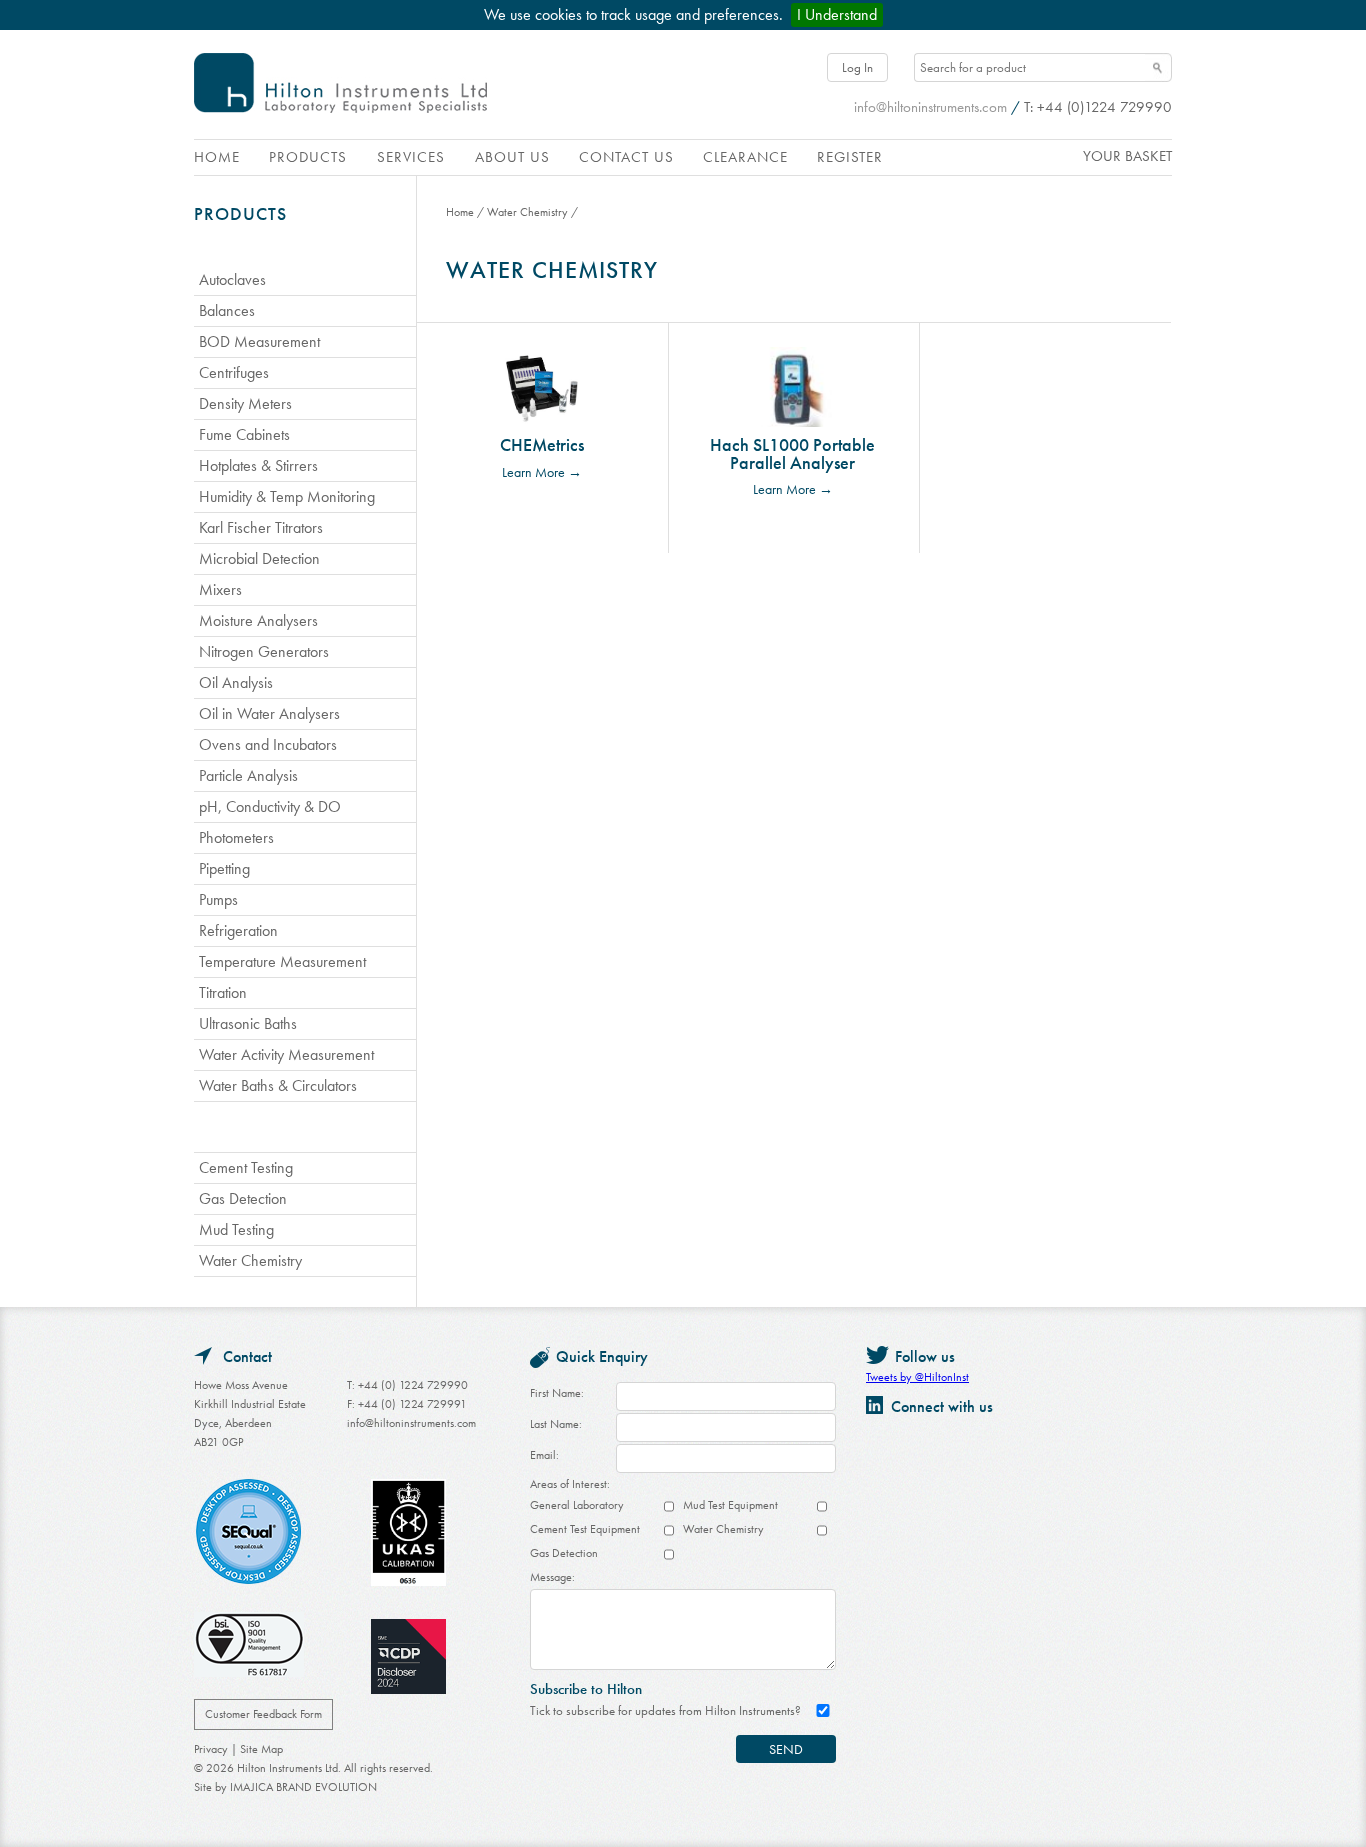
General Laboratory (577, 1505)
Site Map (261, 1749)
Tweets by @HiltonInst (917, 1377)
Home (217, 157)
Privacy (211, 1749)
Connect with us (942, 1406)
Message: (552, 1577)
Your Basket (1127, 156)
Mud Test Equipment (730, 1505)
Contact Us (626, 157)
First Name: (557, 1393)
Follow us (925, 1356)
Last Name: (556, 1424)
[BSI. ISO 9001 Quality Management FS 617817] (249, 1647)
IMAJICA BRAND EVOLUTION (303, 1787)
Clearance (745, 157)
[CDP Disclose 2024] (408, 1659)
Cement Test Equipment (585, 1529)
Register (850, 157)
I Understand (837, 14)
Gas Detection (564, 1553)
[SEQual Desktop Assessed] (249, 1534)
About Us (512, 157)
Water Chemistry (527, 212)
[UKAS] (408, 1535)
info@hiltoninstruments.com (930, 107)
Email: (544, 1455)
